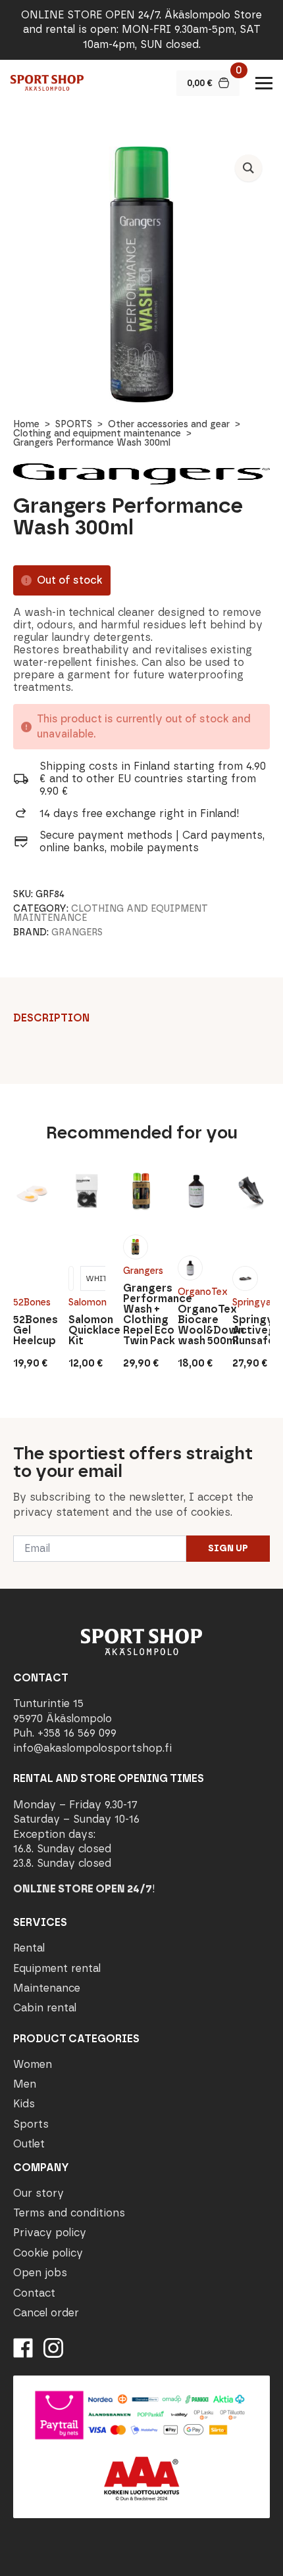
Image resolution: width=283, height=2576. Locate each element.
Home (26, 424)
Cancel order (46, 2313)
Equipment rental (57, 1968)
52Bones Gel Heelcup (32, 1330)
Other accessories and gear (169, 424)
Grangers (77, 932)
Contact (34, 2293)
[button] (248, 168)
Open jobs (40, 2273)
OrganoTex (196, 1292)
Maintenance (47, 1988)
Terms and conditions (69, 2213)
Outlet (29, 2144)
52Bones (32, 1302)
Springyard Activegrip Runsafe (251, 1330)
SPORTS (74, 424)
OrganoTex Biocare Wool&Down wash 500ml (196, 1325)
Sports (31, 2124)
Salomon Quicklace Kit (87, 1330)
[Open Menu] (264, 83)
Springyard (251, 1302)
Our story (39, 2193)
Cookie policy (48, 2253)
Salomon (87, 1302)
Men (25, 2084)
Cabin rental (45, 2008)
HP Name (14, 1428)
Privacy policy (50, 2233)
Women (33, 2064)
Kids (24, 2104)
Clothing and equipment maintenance (97, 433)
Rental (29, 1948)
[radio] (71, 1278)
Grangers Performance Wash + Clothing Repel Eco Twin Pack (141, 1315)
